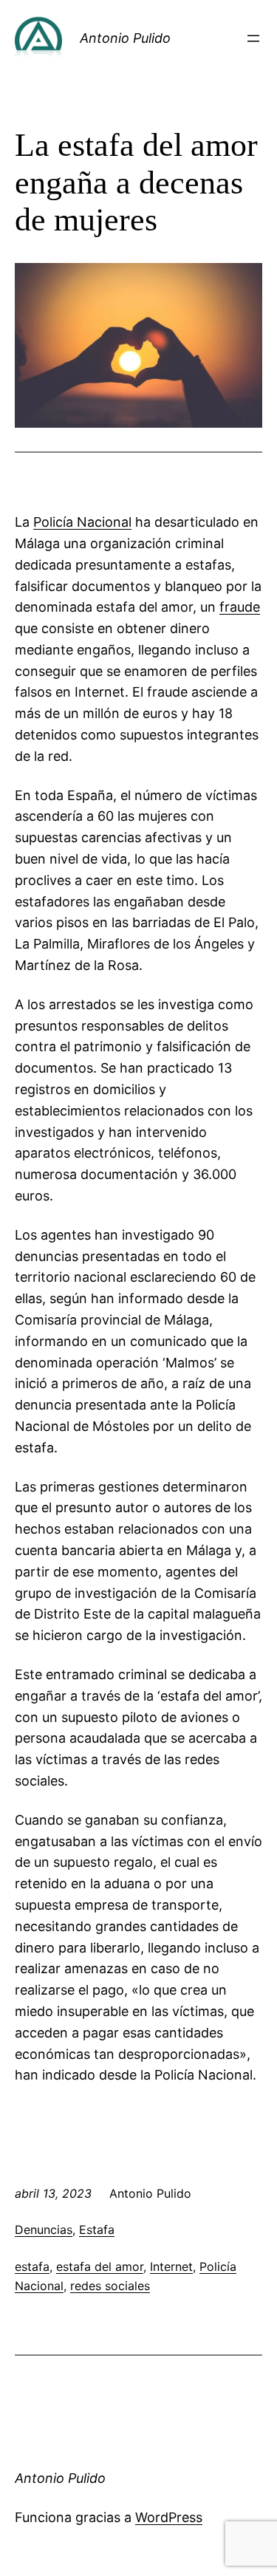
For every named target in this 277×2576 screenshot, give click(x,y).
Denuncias (44, 2230)
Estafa (97, 2230)
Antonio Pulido (125, 38)
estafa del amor (100, 2266)
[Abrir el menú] (253, 38)
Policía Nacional (82, 522)
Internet (171, 2266)
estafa (32, 2266)
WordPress (169, 2517)
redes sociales (110, 2286)
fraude (240, 607)
